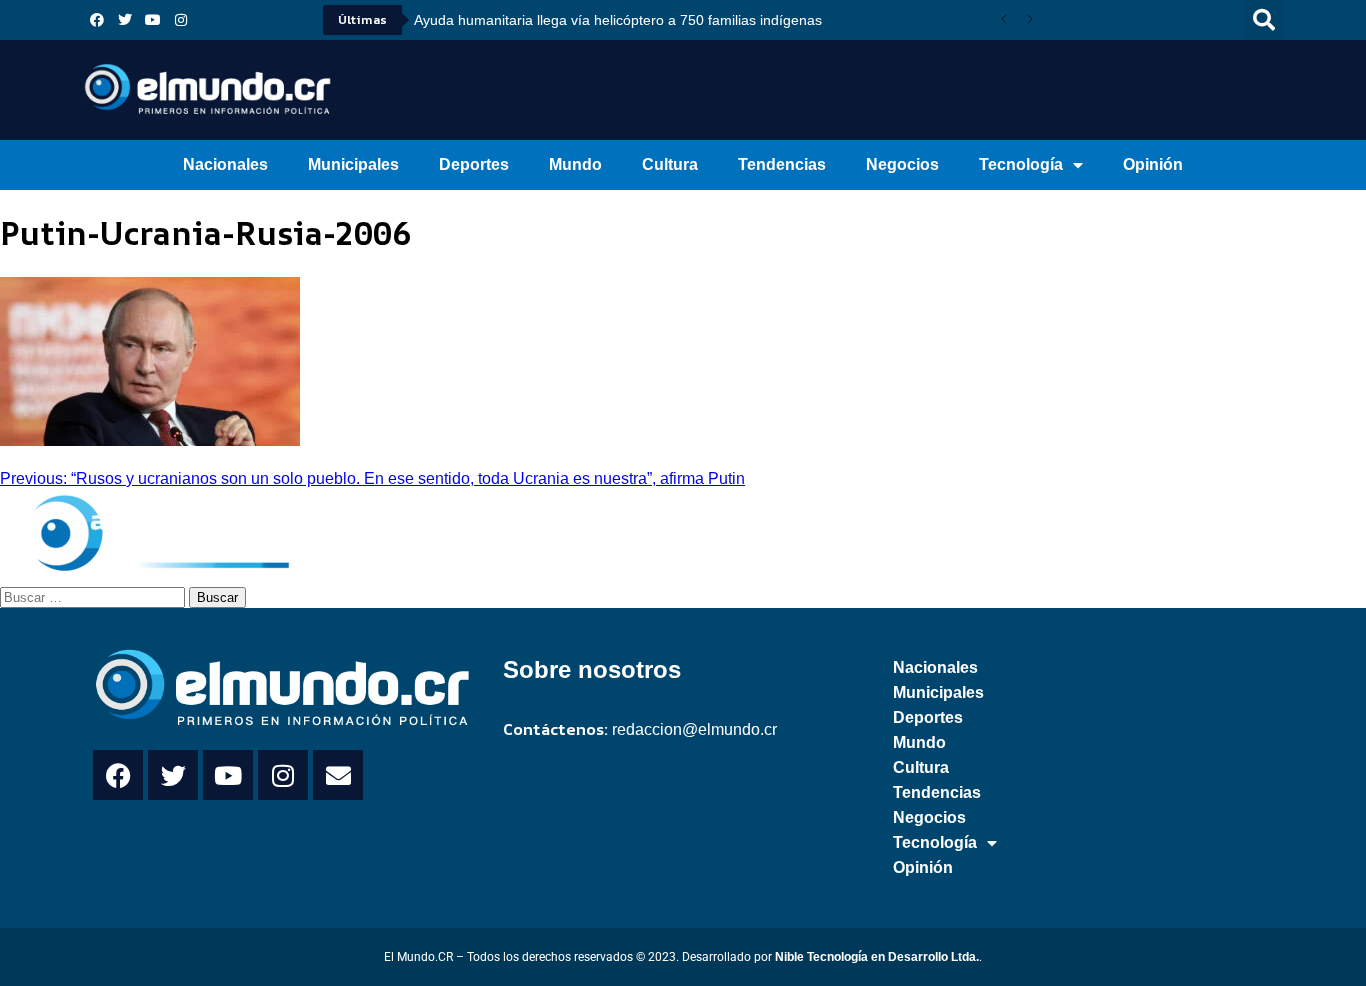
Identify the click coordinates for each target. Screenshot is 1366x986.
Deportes (474, 164)
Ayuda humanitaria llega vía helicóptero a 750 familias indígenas (618, 20)
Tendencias (782, 164)
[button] (1264, 20)
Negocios (902, 164)
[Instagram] (181, 20)
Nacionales (225, 164)
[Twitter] (125, 20)
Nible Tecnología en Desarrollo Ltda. (877, 957)
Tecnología (1021, 164)
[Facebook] (97, 20)
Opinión (1153, 164)
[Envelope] (338, 775)
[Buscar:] (94, 596)
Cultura (670, 164)
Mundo (575, 164)
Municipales (353, 164)
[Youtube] (153, 20)
